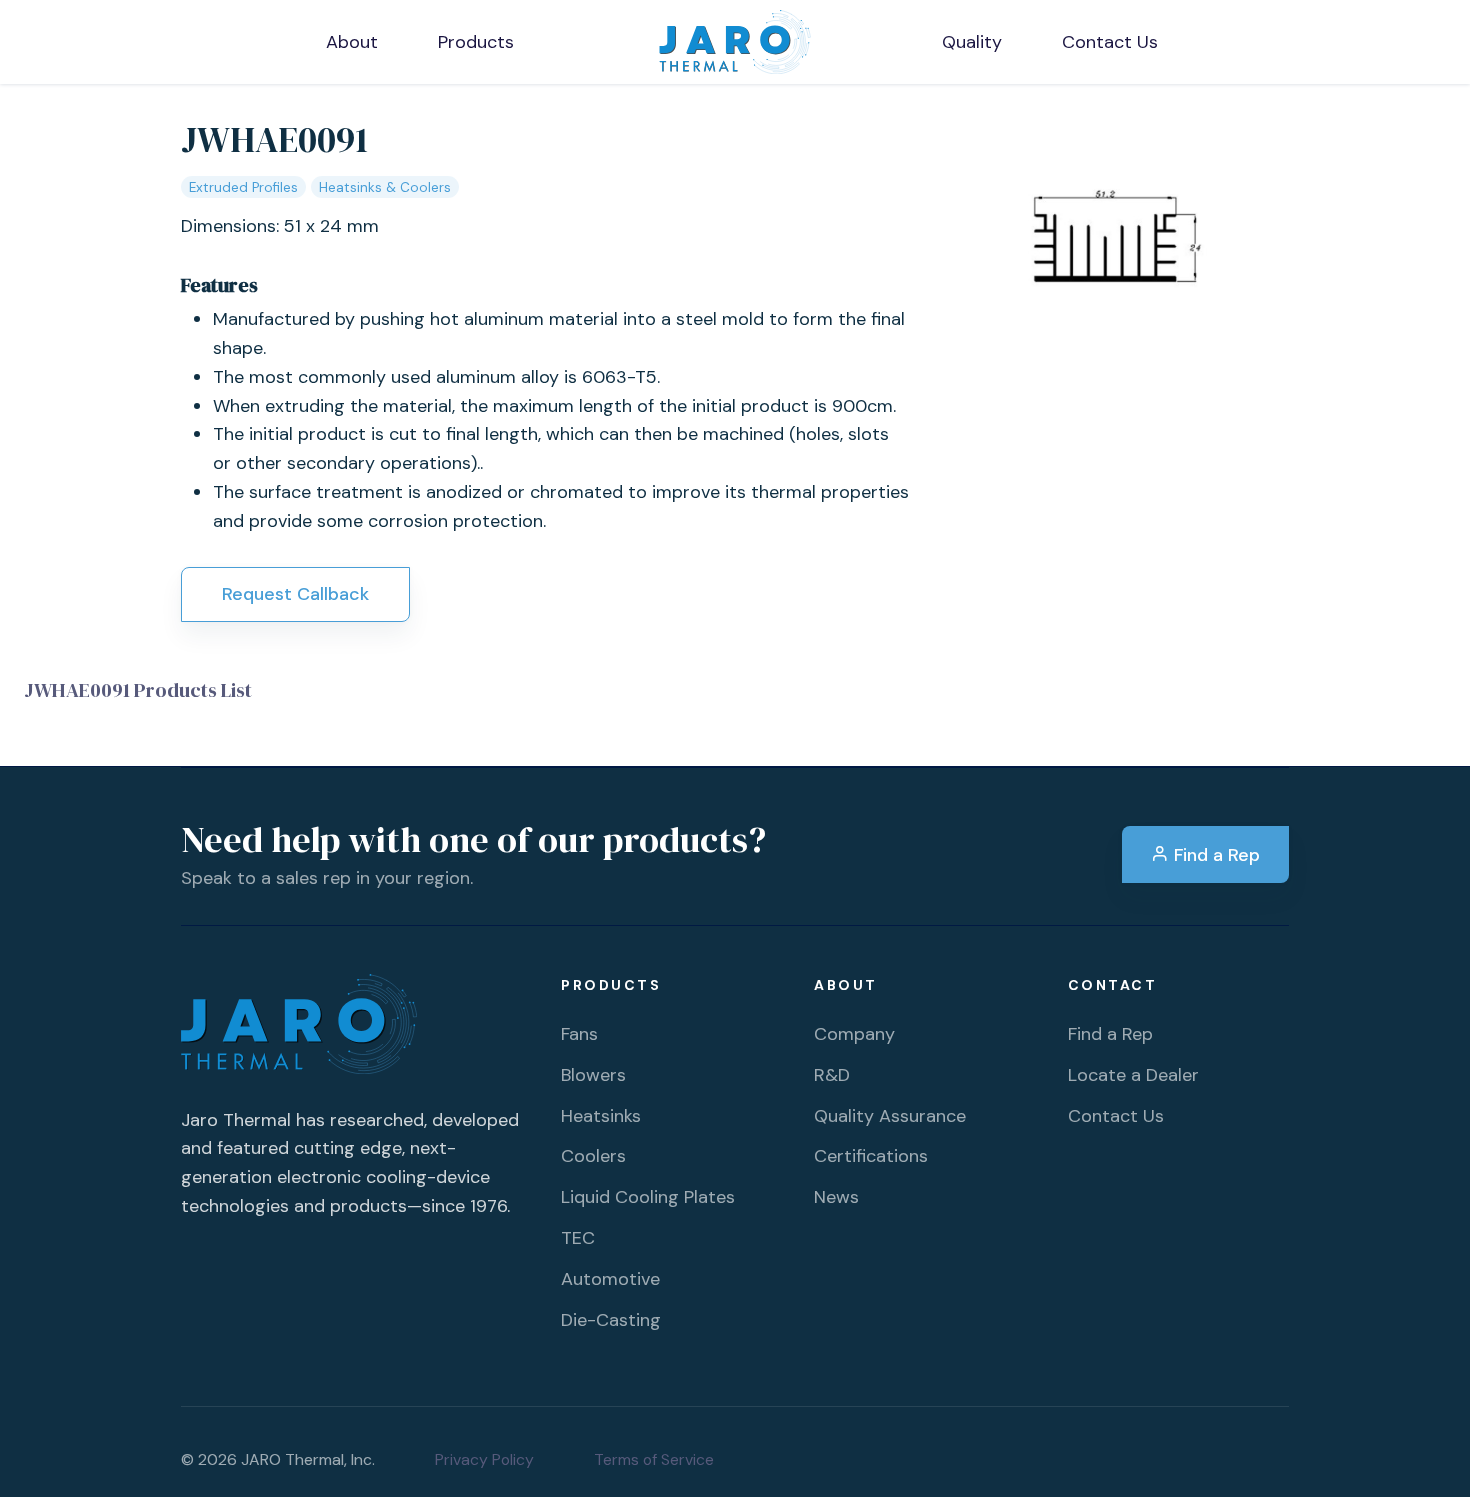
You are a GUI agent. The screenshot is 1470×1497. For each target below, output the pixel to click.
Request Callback (295, 594)
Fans (579, 1034)
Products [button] (476, 42)
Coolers (593, 1156)
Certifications (871, 1156)
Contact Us (1116, 1116)
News (836, 1197)
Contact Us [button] (1110, 42)
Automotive (610, 1279)
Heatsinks (601, 1116)
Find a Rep (1214, 855)
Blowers (593, 1075)
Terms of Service (654, 1459)
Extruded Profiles (243, 187)
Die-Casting (611, 1320)
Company (854, 1034)
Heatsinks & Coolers (385, 187)
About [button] (352, 42)
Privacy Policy (484, 1459)
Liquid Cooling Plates (648, 1197)
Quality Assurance (890, 1116)
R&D (832, 1075)
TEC (578, 1238)
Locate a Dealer (1133, 1075)
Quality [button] (972, 42)
